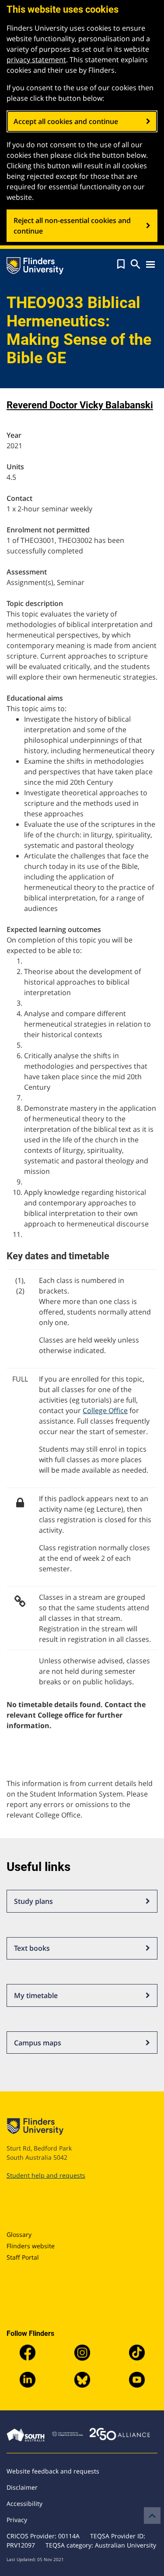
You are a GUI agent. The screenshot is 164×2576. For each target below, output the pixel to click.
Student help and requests (46, 2175)
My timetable (36, 1995)
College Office (105, 1410)
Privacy (17, 2520)
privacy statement (36, 60)
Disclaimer (22, 2487)
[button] (121, 264)
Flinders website (31, 2246)
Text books (32, 1948)
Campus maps (38, 2043)
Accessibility (24, 2503)
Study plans (33, 1901)
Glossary (19, 2234)
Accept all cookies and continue (66, 121)
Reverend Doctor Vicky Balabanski (80, 405)
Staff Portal (23, 2257)
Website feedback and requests (53, 2471)
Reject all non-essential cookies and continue (72, 226)
